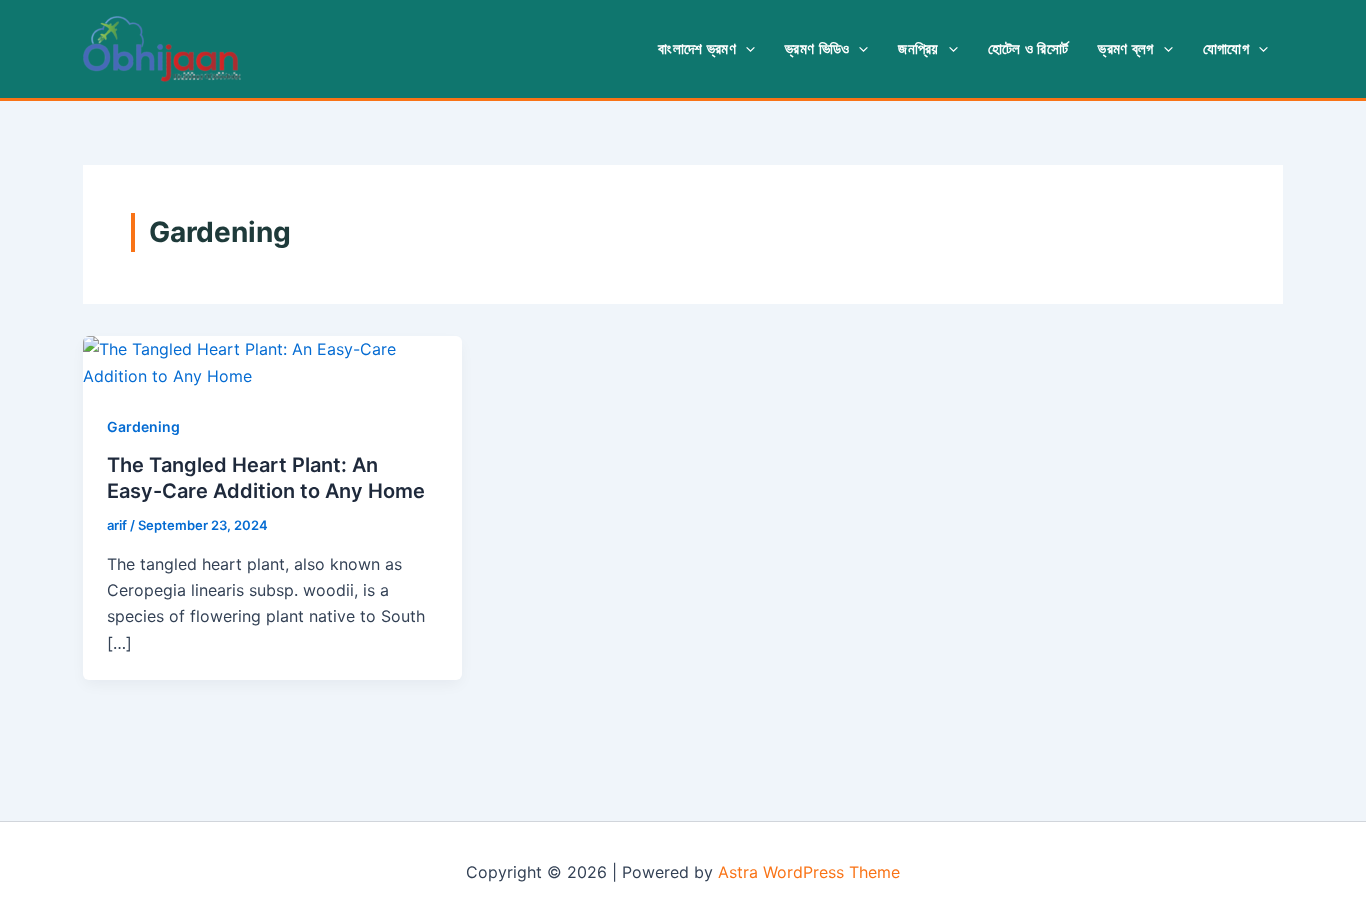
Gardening (143, 426)
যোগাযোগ (1226, 48)
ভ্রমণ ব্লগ (1125, 48)
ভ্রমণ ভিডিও (817, 48)
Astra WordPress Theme (809, 872)
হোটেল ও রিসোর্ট (1028, 48)
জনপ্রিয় (918, 48)
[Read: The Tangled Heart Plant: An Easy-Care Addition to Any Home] (272, 361)
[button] (745, 49)
